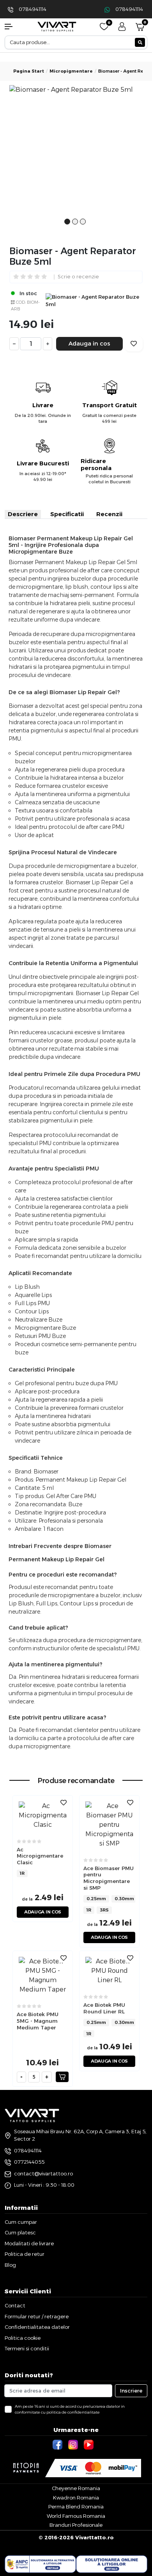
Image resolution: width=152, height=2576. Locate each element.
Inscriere (131, 2391)
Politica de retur (25, 2254)
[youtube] (90, 2444)
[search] (140, 42)
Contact (15, 2305)
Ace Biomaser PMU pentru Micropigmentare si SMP (109, 1878)
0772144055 (29, 2162)
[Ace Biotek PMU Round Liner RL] (109, 1970)
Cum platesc (20, 2232)
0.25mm (96, 1899)
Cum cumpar (21, 2222)
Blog (10, 2265)
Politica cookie (23, 2338)
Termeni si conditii (27, 2348)
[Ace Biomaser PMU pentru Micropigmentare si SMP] (109, 1824)
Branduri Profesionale (76, 2525)
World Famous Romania (76, 2516)
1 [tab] (67, 226)
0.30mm (124, 1899)
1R (22, 1873)
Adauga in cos (89, 343)
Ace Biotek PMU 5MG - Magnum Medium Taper (38, 2021)
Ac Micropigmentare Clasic (40, 1856)
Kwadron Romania (76, 2498)
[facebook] (58, 2444)
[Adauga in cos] (62, 2077)
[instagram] (74, 2444)
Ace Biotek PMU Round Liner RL (104, 2008)
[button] (13, 27)
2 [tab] (75, 226)
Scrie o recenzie (78, 277)
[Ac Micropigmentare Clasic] (43, 1815)
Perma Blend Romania (76, 2507)
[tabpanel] (76, 152)
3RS (104, 1910)
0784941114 (33, 9)
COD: (21, 302)
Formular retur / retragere (37, 2316)
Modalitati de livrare (29, 2243)
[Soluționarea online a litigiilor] (112, 2564)
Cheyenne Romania (76, 2488)
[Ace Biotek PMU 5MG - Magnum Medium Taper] (43, 1975)
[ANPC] (40, 2564)
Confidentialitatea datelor (37, 2327)
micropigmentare (71, 71)
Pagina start (29, 71)
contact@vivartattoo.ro (43, 2173)
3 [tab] (83, 226)
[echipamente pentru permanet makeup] (57, 26)
